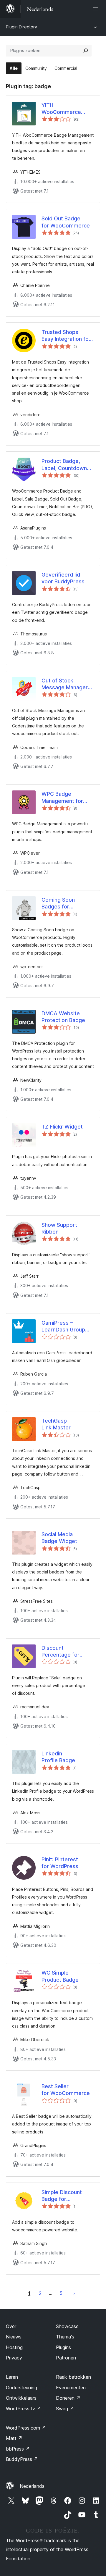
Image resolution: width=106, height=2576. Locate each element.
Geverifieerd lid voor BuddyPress (63, 578)
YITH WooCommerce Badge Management (61, 109)
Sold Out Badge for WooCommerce (66, 222)
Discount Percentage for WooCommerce (61, 1652)
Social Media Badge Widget (59, 1538)
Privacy (14, 2358)
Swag (65, 2409)
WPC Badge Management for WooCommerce (62, 798)
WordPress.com (26, 2428)
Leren (12, 2377)
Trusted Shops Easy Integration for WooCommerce (66, 336)
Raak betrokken (73, 2377)
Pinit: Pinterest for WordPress (60, 1863)
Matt (14, 2438)
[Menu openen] (97, 9)
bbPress (18, 2449)
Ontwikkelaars (21, 2398)
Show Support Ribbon (59, 1228)
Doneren (68, 2398)
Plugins (63, 2347)
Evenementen (71, 2388)
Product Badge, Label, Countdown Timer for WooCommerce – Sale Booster (64, 465)
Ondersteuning (21, 2388)
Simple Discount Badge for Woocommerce (62, 2196)
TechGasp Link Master (56, 1424)
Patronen (66, 2358)
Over (11, 2326)
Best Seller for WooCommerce (66, 2090)
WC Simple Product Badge (60, 1976)
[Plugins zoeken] (86, 51)
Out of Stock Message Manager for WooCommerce (66, 684)
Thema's (65, 2337)
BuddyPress (22, 2459)
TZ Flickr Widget (62, 1127)
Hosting (14, 2347)
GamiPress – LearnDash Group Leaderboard (63, 1326)
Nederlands (32, 2486)
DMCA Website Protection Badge (63, 1017)
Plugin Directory (21, 27)
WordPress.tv (23, 2409)
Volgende (74, 2293)
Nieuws (14, 2337)
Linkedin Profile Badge (58, 1757)
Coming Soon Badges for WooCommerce (61, 903)
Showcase (67, 2326)
